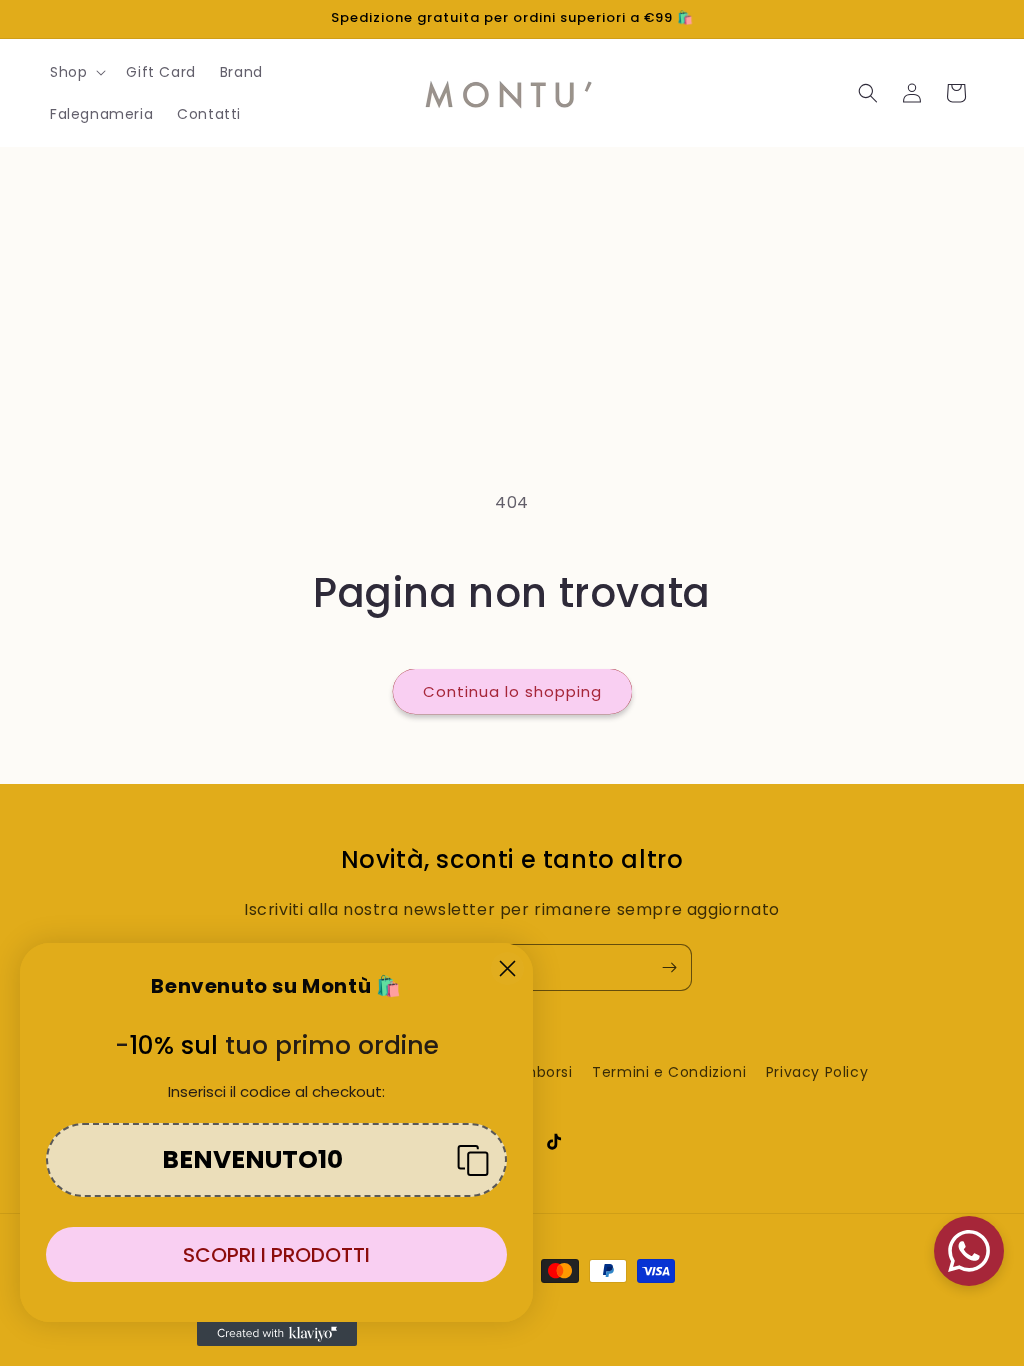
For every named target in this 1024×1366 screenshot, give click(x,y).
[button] (76, 72)
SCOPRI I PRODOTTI (276, 1255)
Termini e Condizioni (669, 1072)
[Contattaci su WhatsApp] (969, 1251)
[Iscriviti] (669, 967)
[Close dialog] (507, 968)
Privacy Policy (817, 1072)
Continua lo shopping (512, 691)
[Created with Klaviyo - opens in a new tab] (277, 1334)
